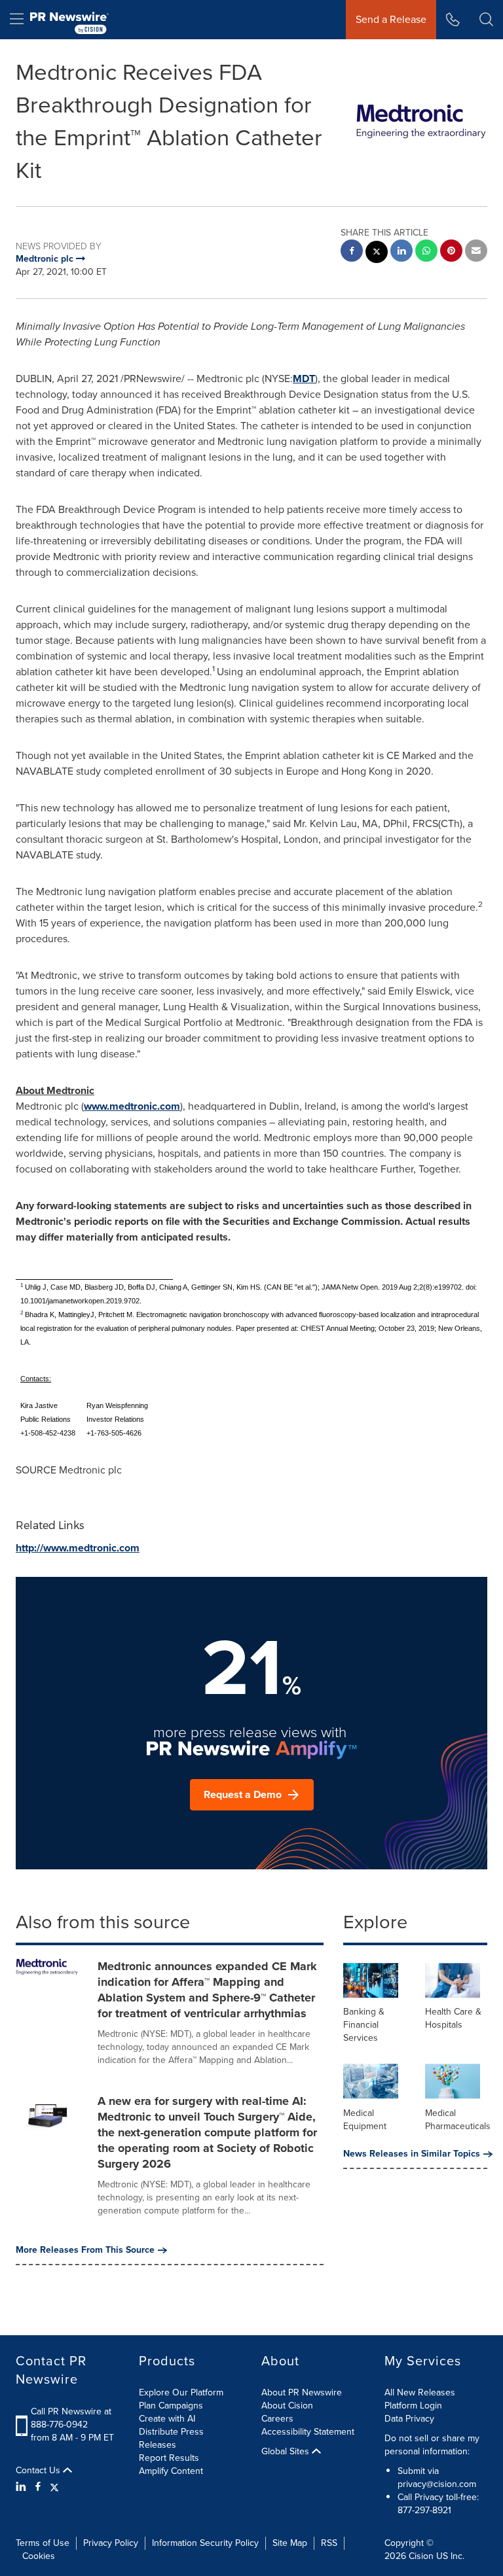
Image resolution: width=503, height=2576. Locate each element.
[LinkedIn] (23, 2487)
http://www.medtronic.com (78, 1548)
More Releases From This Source (85, 2250)
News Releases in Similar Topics (412, 2154)
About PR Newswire (302, 2392)
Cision (421, 2556)
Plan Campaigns (171, 2406)
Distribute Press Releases (171, 2438)
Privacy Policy (111, 2543)
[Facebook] (38, 2487)
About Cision (287, 2406)
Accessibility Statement (308, 2432)
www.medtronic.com (132, 1106)
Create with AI (167, 2419)
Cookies (39, 2556)
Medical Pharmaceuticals (458, 2120)
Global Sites (287, 2452)
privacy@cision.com (437, 2484)
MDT (304, 379)
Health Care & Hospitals (453, 2018)
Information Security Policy (205, 2543)
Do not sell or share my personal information (432, 2445)
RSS (329, 2543)
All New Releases (420, 2392)
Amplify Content (171, 2471)
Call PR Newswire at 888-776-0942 (71, 2418)
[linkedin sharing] (401, 252)
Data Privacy (409, 2419)
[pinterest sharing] (451, 252)
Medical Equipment (365, 2120)
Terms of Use (43, 2543)
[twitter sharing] (377, 254)
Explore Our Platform (181, 2392)
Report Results (169, 2458)
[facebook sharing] (352, 252)
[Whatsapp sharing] (426, 252)
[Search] (486, 20)
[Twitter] (54, 2487)
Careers (277, 2419)
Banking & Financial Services (364, 2025)
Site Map (290, 2543)
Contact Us (39, 2471)
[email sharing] (476, 252)
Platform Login (413, 2406)
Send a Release (391, 19)
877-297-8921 (424, 2510)
